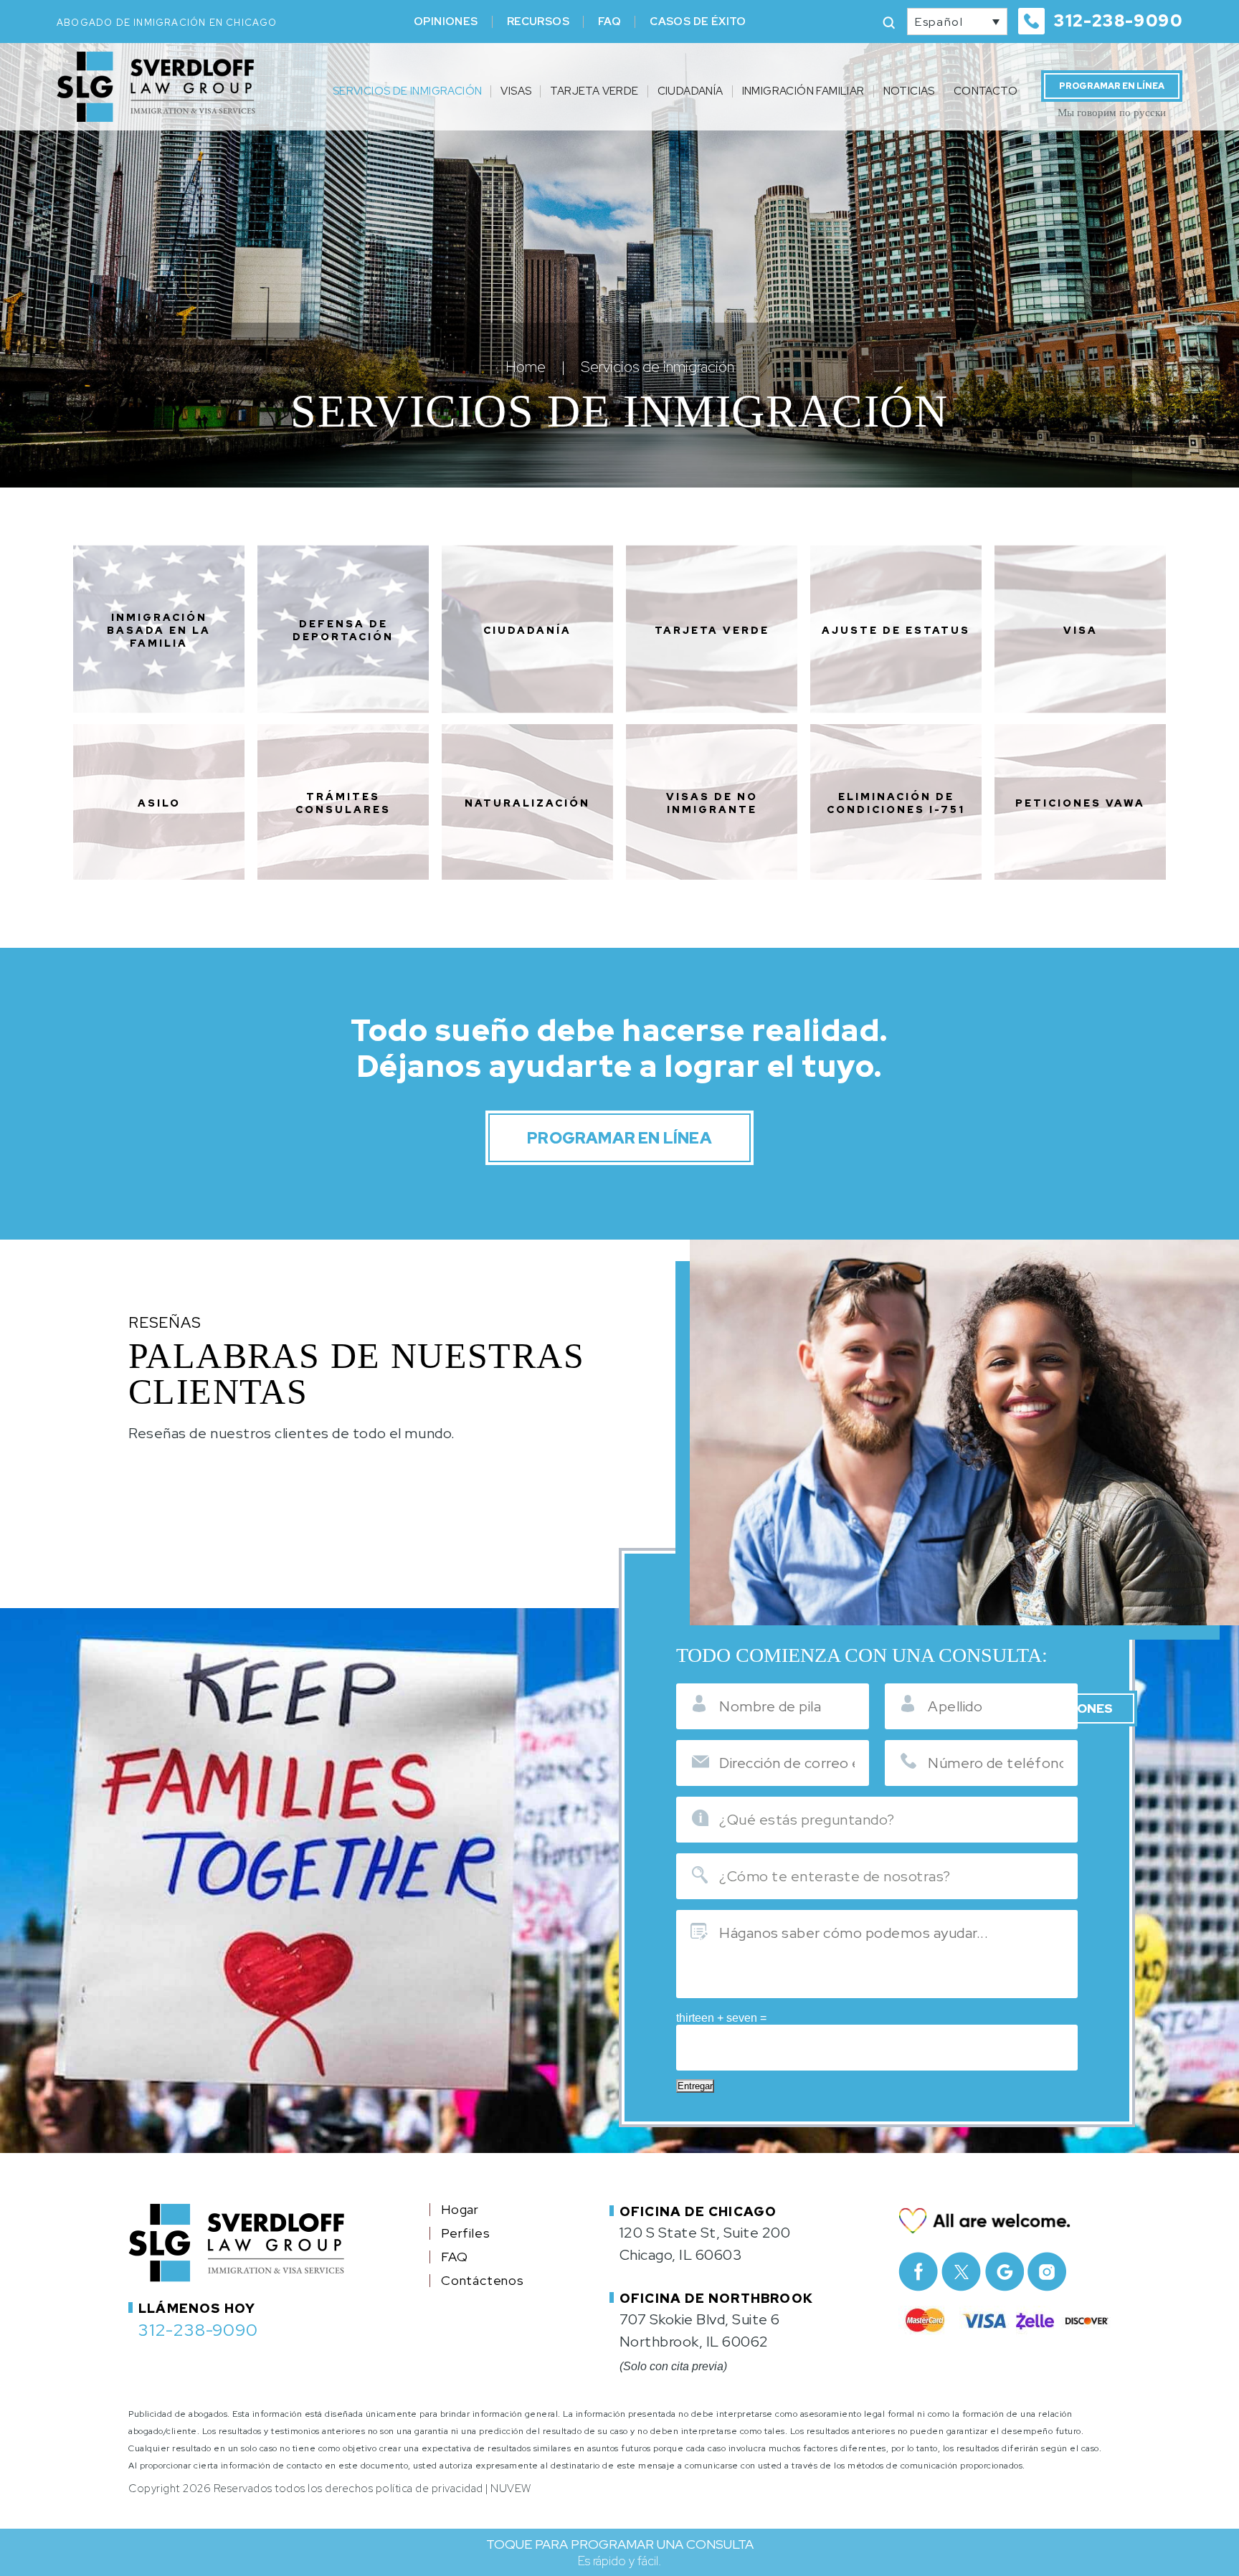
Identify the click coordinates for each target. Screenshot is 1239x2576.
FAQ (609, 22)
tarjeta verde (594, 91)
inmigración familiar (803, 91)
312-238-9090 (1118, 21)
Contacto (986, 91)
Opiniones (446, 22)
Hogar (460, 2210)
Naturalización (527, 803)
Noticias (909, 91)
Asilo (159, 803)
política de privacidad (429, 2489)
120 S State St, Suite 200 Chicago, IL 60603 (705, 2244)
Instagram (1047, 2272)
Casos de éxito (698, 22)
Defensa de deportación (343, 630)
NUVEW (511, 2489)
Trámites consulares (343, 803)
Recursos (538, 22)
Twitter (961, 2272)
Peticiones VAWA (1080, 803)
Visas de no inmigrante (712, 803)
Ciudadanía (690, 91)
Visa (1081, 630)
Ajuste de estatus (896, 630)
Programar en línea (1112, 86)
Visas (516, 91)
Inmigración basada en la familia (159, 630)
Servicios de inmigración (408, 91)
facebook (918, 2272)
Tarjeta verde (712, 630)
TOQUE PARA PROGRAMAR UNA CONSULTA (620, 2552)
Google (1004, 2272)
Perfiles (465, 2233)
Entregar (695, 2086)
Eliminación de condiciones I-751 (896, 803)
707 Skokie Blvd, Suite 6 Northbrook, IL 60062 (700, 2330)
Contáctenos (483, 2281)
